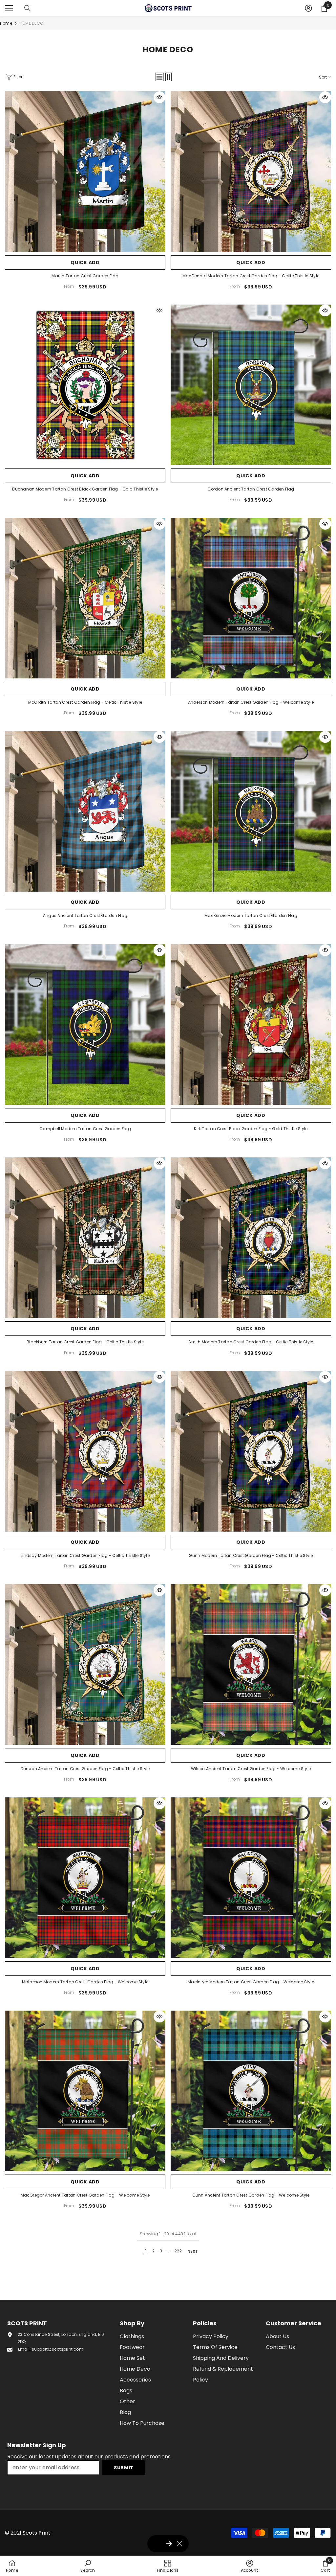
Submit (124, 2468)
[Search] (28, 8)
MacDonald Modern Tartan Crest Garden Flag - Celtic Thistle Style (251, 276)
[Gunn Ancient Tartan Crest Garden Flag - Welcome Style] (251, 2091)
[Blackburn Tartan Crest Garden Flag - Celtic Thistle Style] (85, 1238)
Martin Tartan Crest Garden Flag (85, 276)
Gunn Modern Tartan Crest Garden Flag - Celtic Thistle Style (251, 1555)
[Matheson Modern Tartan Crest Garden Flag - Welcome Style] (85, 1878)
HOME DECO (31, 23)
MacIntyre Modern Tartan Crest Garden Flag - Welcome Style (251, 1982)
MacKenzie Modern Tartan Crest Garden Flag (251, 915)
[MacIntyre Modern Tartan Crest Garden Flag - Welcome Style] (251, 1878)
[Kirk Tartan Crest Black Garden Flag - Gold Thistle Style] (251, 1025)
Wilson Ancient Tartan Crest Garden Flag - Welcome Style (251, 1769)
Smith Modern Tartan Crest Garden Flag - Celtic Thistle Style (251, 1342)
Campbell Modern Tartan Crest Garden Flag (85, 1129)
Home (6, 23)
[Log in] (308, 8)
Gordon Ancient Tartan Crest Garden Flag (251, 489)
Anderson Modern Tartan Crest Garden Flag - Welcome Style (251, 702)
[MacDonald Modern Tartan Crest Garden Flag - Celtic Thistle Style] (251, 172)
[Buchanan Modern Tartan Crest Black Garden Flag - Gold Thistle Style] (85, 385)
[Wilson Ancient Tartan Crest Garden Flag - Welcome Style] (251, 1664)
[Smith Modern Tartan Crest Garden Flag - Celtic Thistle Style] (251, 1238)
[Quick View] (159, 97)
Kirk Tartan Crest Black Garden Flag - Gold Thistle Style (251, 1129)
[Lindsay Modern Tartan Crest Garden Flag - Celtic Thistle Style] (85, 1451)
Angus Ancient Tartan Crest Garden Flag (85, 915)
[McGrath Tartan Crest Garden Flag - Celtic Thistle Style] (85, 598)
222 (178, 2251)
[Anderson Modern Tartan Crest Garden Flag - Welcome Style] (251, 598)
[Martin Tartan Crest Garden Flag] (85, 172)
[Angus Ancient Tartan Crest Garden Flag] (85, 811)
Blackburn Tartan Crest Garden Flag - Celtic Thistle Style (85, 1342)
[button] (159, 77)
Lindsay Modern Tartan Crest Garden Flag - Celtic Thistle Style (85, 1555)
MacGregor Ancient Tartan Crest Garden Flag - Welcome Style (85, 2195)
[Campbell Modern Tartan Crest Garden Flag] (85, 1025)
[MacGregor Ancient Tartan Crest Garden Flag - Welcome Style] (85, 2091)
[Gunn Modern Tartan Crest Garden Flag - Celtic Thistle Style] (251, 1451)
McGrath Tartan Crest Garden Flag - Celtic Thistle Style (85, 702)
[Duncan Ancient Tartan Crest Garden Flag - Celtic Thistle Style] (85, 1664)
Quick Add (85, 262)
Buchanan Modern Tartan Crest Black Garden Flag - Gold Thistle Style (85, 489)
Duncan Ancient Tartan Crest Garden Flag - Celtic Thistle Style (85, 1769)
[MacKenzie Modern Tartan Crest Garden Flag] (251, 811)
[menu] (9, 8)
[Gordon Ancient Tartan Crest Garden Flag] (251, 385)
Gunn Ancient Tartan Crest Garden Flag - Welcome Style (251, 2195)
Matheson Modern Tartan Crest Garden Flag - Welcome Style (85, 1982)
